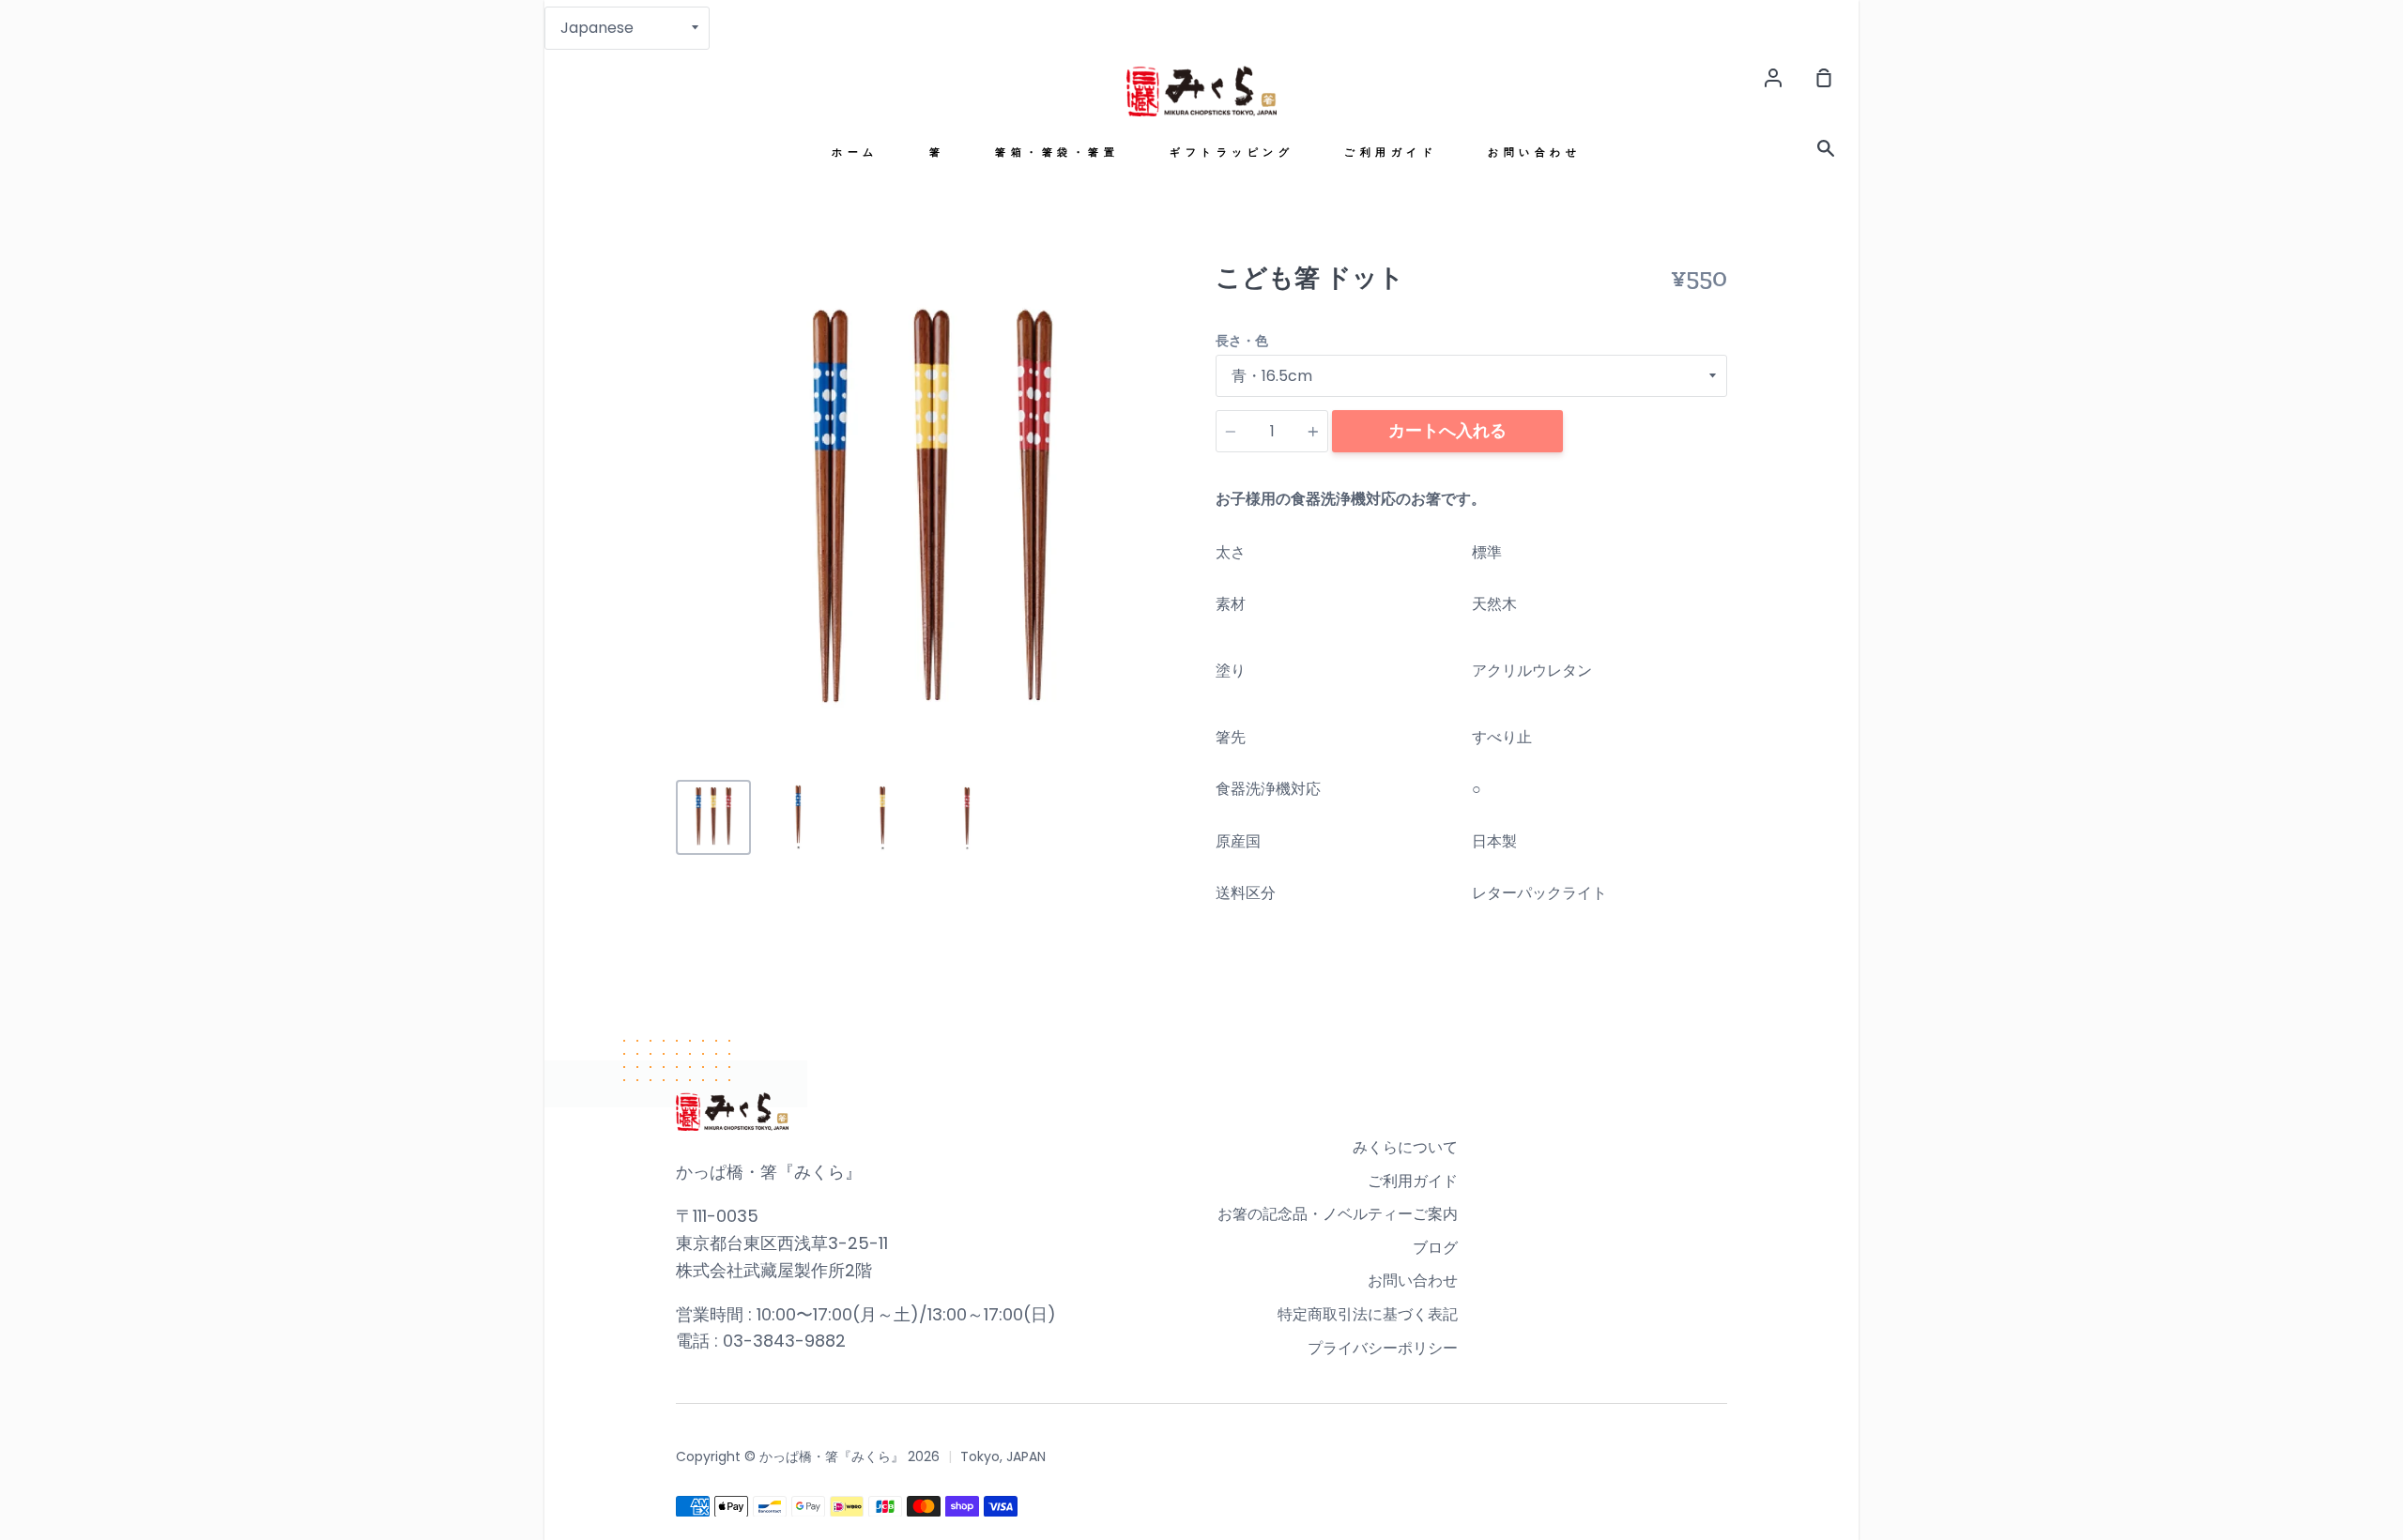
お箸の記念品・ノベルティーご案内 (1338, 1214)
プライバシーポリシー (1383, 1348)
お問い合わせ (1534, 152)
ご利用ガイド (1391, 152)
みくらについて (1405, 1147)
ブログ (1435, 1248)
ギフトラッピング (1232, 152)
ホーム (855, 152)
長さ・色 (1242, 341)
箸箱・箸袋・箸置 (1057, 152)
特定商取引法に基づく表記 (1368, 1314)
